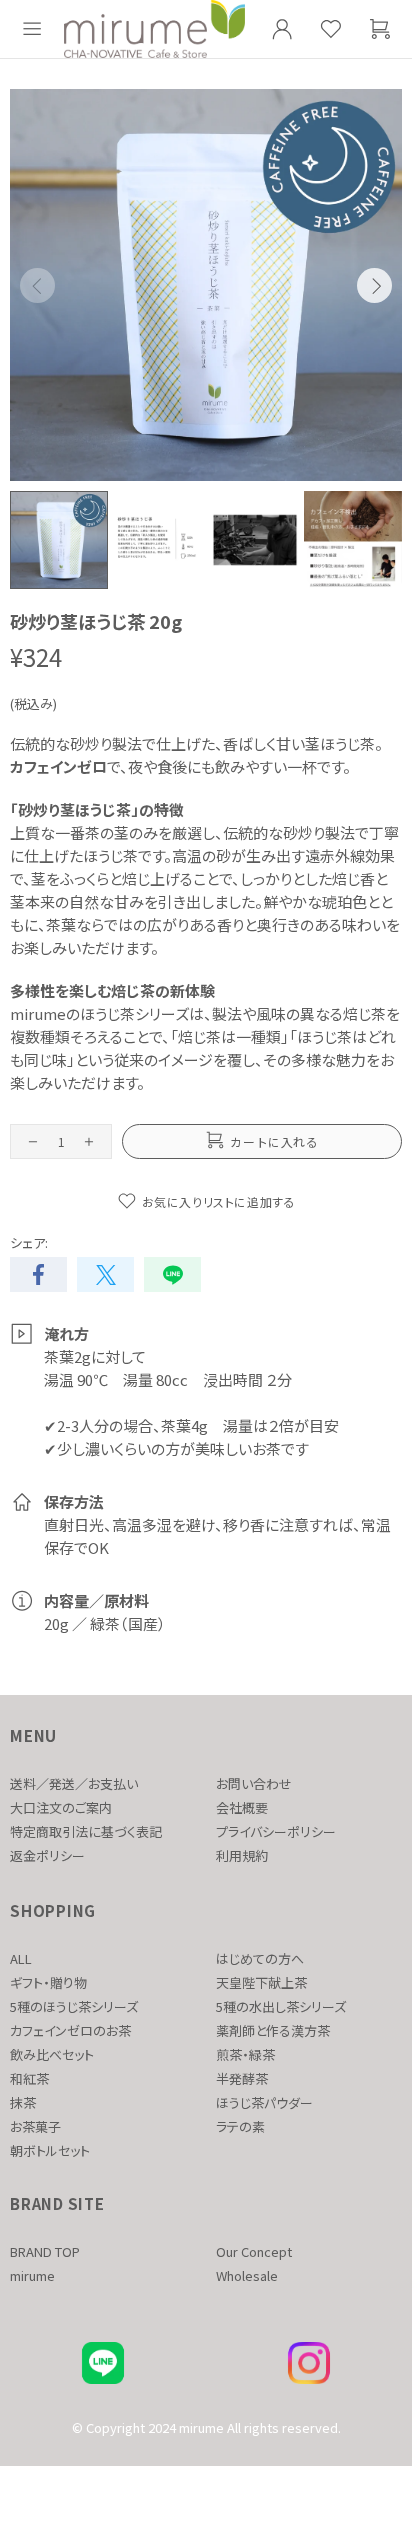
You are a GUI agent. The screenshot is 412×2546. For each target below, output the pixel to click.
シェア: (29, 1242)
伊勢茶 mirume (154, 29)
